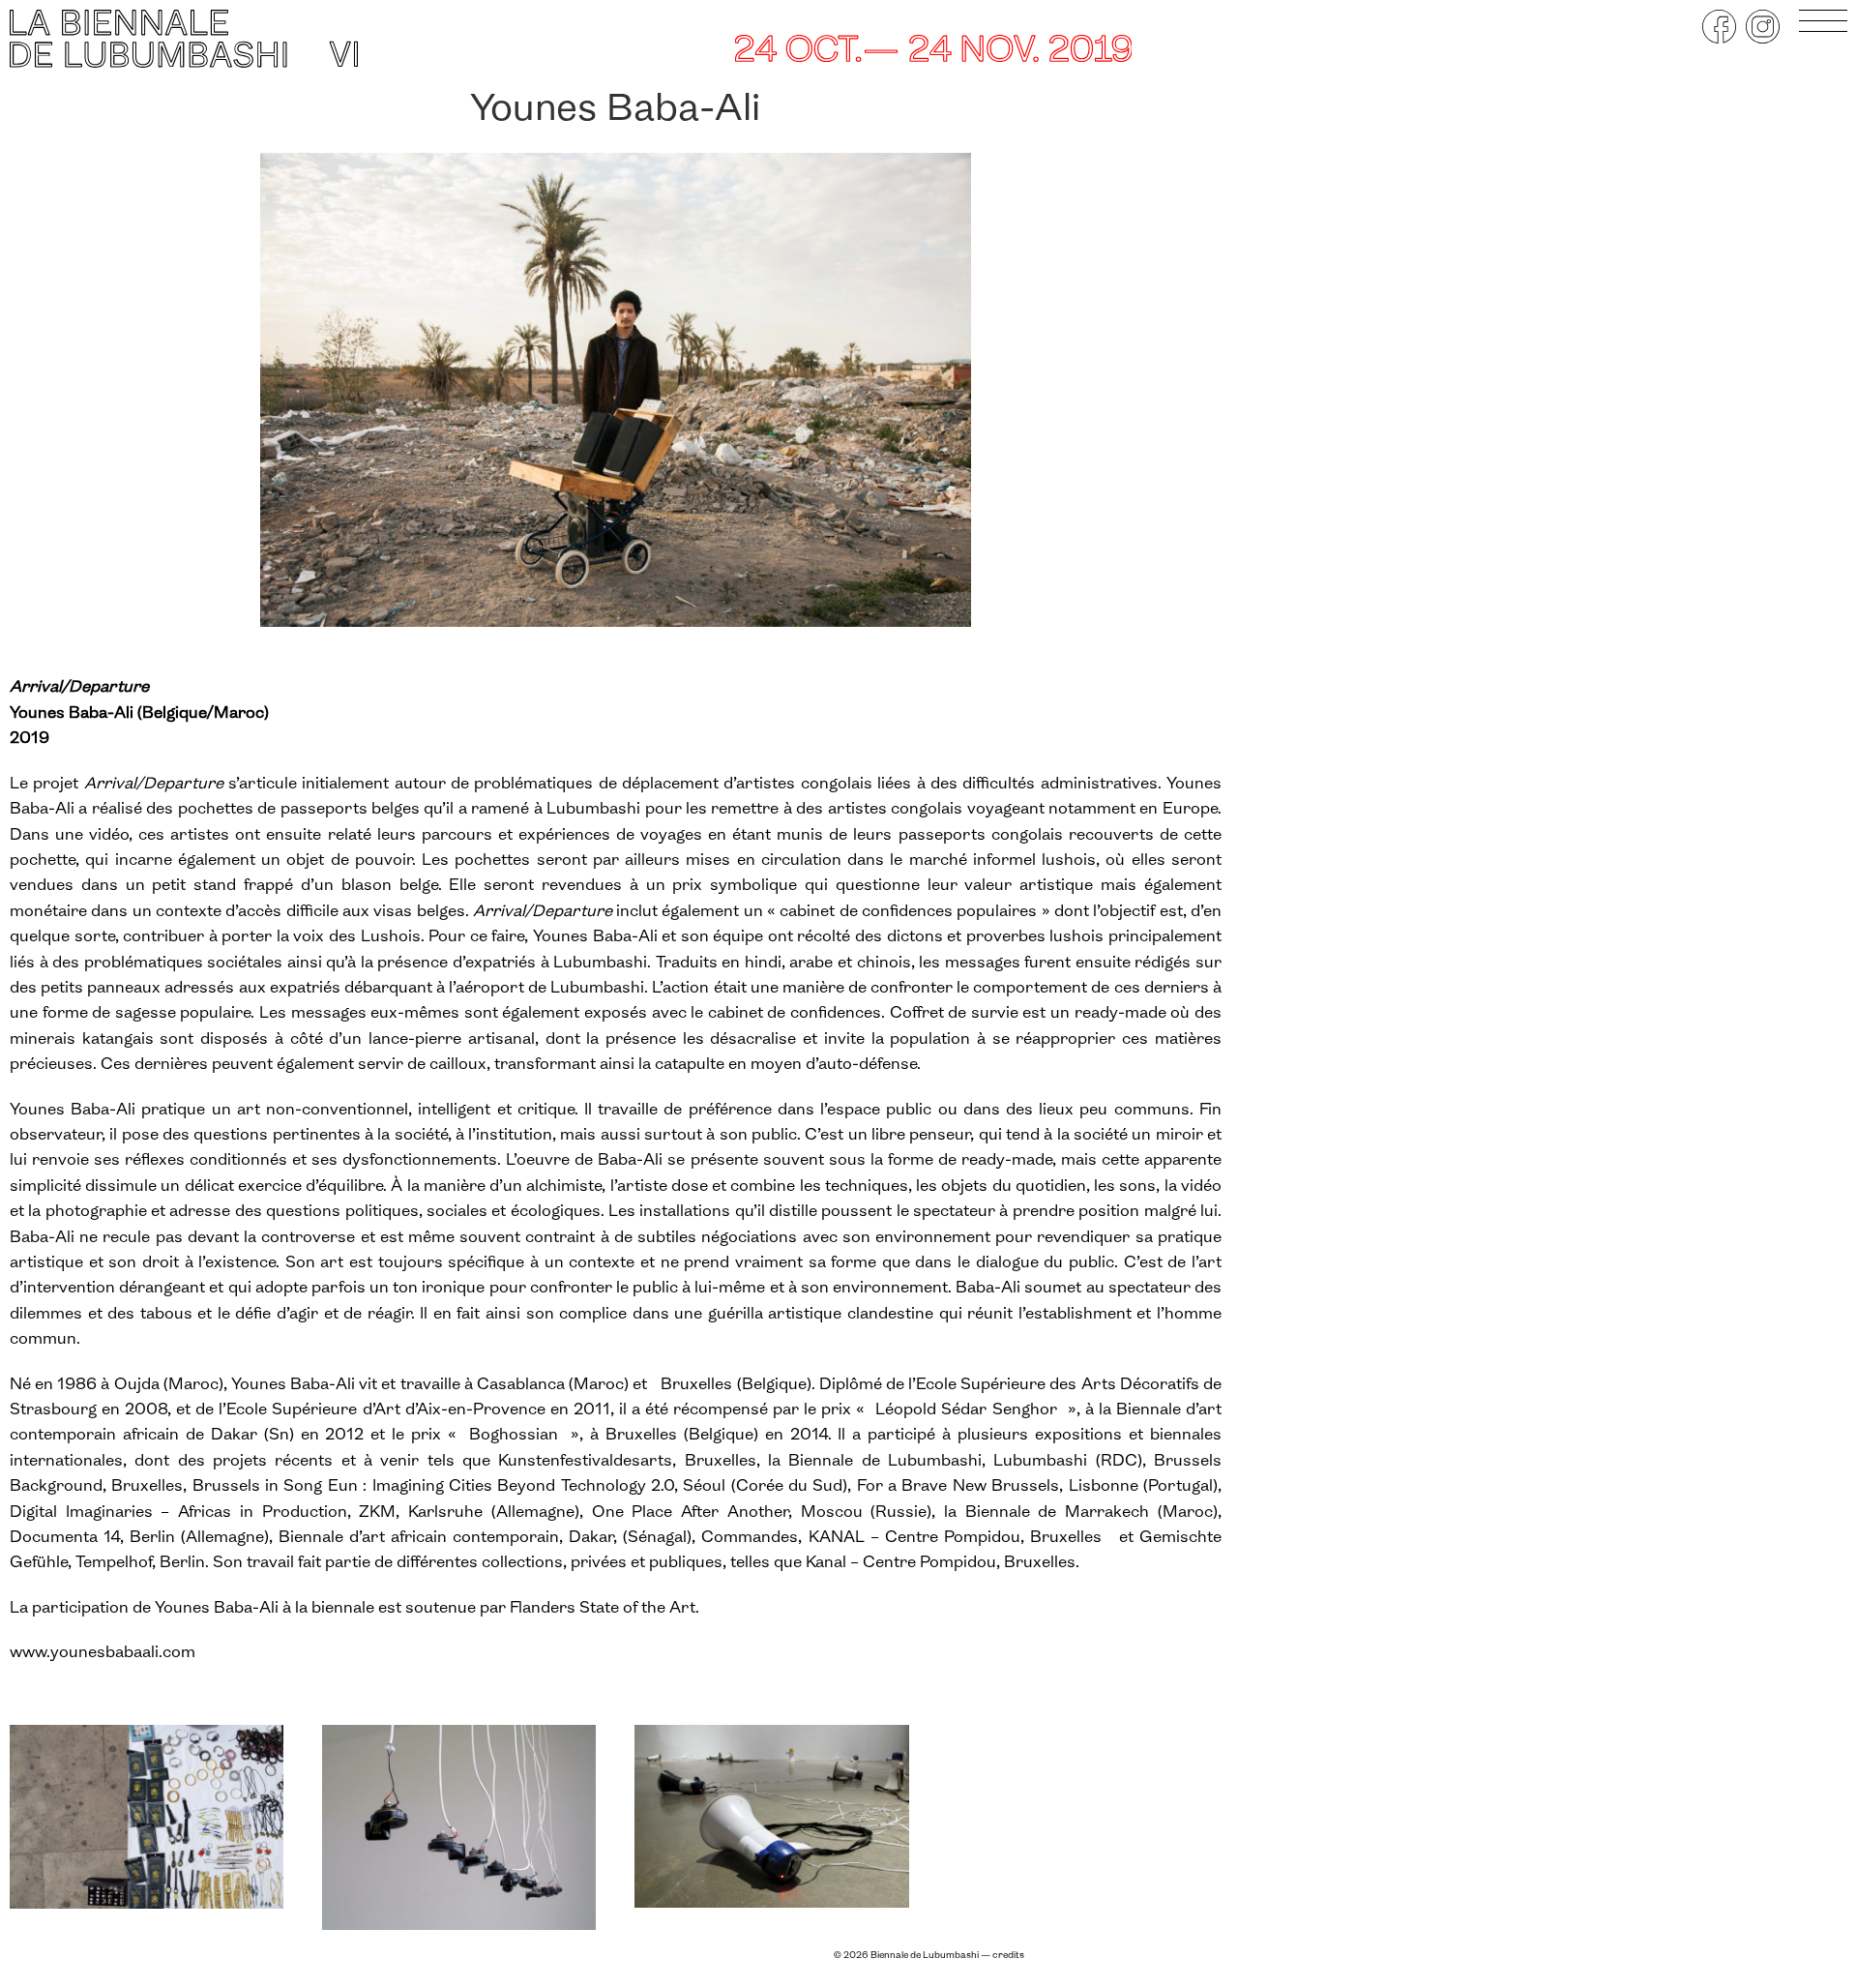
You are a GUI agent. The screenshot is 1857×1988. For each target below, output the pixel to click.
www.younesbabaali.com (103, 1653)
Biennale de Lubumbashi (925, 1956)
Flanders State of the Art (603, 1608)
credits (1008, 1956)
